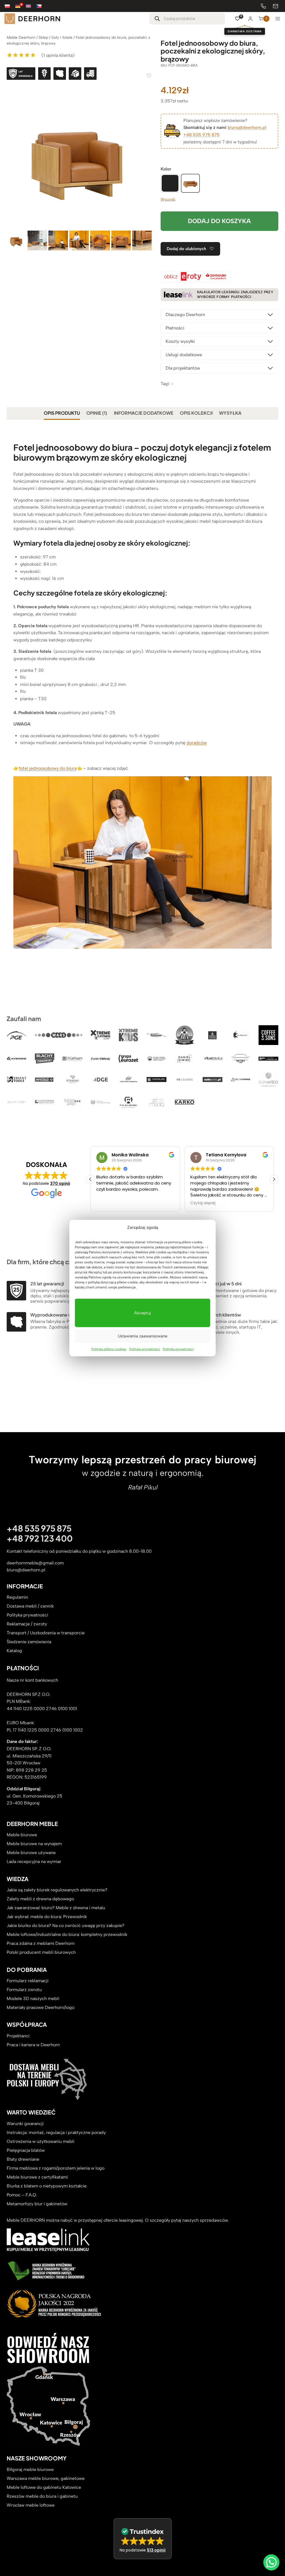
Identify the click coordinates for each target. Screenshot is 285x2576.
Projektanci (18, 2036)
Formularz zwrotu (24, 1990)
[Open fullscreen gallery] (146, 224)
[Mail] (276, 6)
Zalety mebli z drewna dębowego (40, 1899)
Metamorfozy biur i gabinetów (37, 2204)
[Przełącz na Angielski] (31, 6)
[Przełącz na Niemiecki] (21, 6)
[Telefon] (263, 6)
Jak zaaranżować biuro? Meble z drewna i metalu (56, 1908)
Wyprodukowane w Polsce (59, 1315)
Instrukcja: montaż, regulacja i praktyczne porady (56, 2132)
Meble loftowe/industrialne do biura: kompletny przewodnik (67, 1935)
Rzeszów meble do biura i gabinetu (42, 2496)
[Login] (250, 19)
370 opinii (60, 1183)
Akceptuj (142, 1313)
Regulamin (17, 1597)
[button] (274, 1179)
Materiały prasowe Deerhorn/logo (40, 2008)
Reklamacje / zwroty (27, 1624)
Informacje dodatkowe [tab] (144, 413)
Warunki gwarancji (25, 2124)
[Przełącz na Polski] (10, 6)
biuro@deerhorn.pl (247, 127)
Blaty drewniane (23, 2159)
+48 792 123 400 (40, 1538)
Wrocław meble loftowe (31, 2505)
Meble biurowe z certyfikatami (37, 2177)
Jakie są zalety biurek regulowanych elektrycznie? (57, 1890)
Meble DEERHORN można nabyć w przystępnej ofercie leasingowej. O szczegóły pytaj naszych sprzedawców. (118, 2220)
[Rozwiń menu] (278, 19)
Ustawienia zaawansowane (142, 1336)
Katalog (14, 1651)
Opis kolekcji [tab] (196, 413)
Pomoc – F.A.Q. (22, 2195)
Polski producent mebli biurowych (41, 1953)
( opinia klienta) (58, 55)
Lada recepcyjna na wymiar (34, 1862)
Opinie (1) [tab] (97, 413)
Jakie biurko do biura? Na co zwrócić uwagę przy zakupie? (66, 1926)
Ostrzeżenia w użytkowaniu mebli (40, 2141)
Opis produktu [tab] (62, 413)
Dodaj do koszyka (219, 221)
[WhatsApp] (271, 2562)
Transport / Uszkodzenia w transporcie (46, 1633)
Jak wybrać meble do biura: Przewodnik (47, 1917)
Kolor (166, 169)
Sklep (43, 37)
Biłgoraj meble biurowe (30, 2469)
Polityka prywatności (145, 1349)
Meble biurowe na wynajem (34, 1844)
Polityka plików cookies (109, 1349)
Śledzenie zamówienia (29, 1642)
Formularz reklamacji (28, 1981)
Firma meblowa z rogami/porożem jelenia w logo (56, 2168)
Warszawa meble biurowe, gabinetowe (46, 2478)
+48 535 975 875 (202, 135)
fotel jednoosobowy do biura (48, 768)
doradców (197, 743)
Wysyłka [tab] (230, 413)
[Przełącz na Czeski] (42, 6)
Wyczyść (168, 199)
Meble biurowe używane (31, 1853)
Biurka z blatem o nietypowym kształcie (47, 2186)
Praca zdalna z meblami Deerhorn (41, 1944)
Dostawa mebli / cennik (30, 1606)
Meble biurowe (22, 1835)
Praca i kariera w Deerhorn (33, 2045)
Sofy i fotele (62, 37)
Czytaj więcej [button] (109, 1203)
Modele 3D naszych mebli (33, 1999)
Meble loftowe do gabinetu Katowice (44, 2487)
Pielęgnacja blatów (26, 2150)
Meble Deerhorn (21, 37)
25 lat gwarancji (47, 1284)
